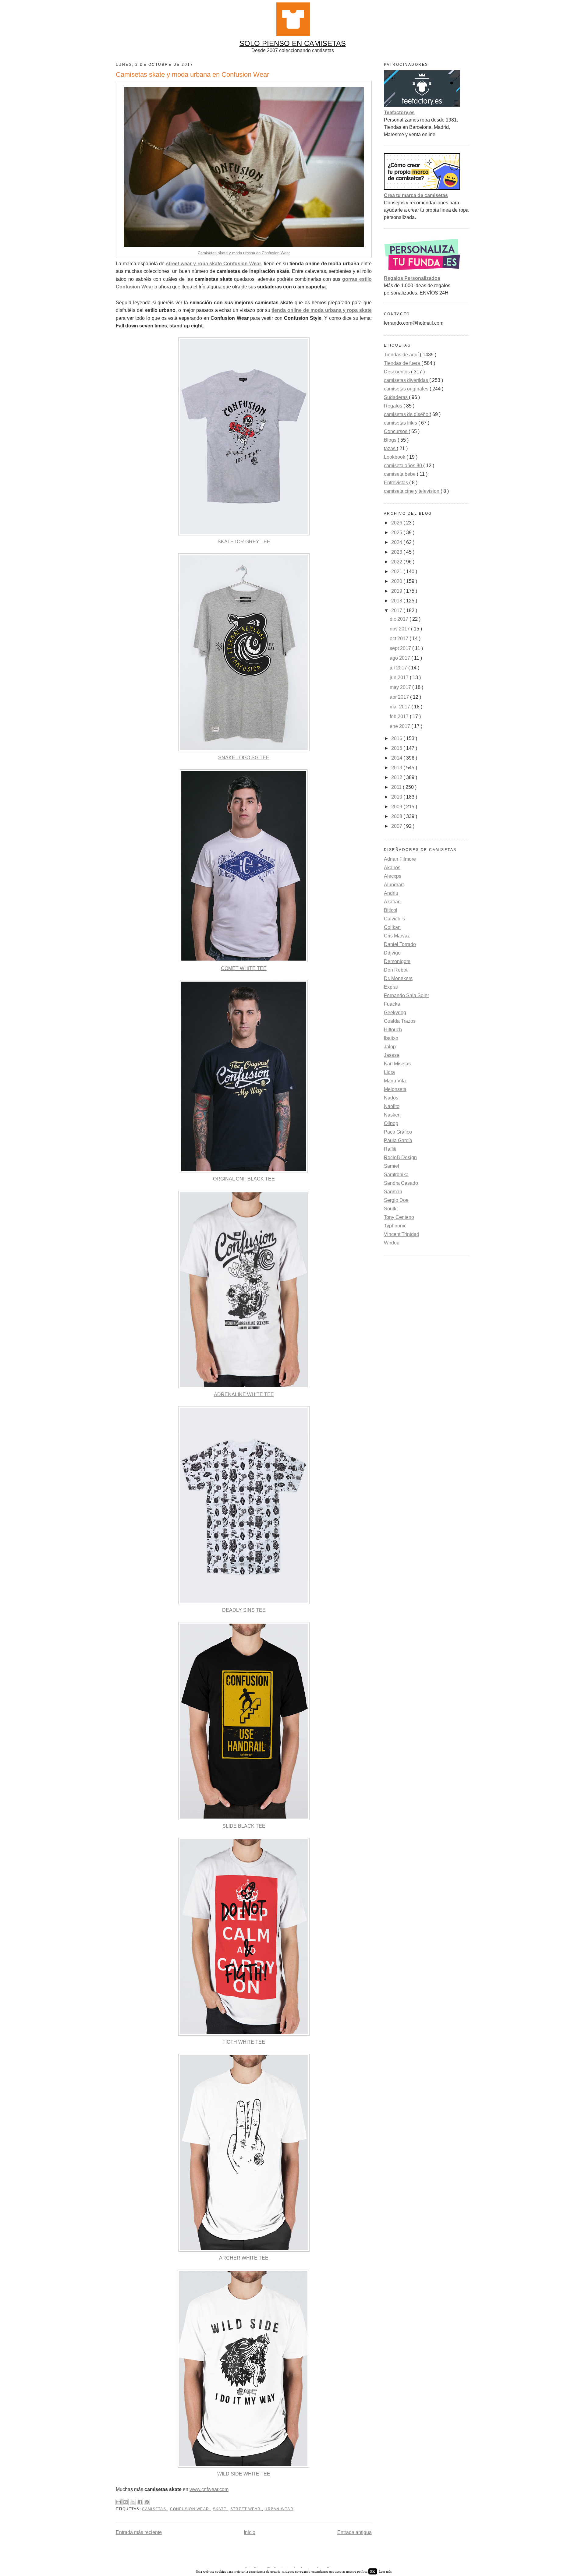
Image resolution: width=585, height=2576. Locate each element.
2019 (397, 591)
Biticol (391, 910)
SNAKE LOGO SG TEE (244, 758)
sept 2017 (401, 648)
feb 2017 (400, 716)
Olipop (391, 1123)
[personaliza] (422, 271)
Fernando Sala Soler (406, 995)
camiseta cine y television (412, 491)
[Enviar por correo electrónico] (119, 2502)
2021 (397, 572)
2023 (397, 552)
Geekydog (395, 1013)
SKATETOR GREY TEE (244, 542)
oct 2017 (400, 639)
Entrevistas (397, 483)
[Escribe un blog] (126, 2502)
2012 (397, 777)
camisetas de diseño (407, 414)
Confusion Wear (190, 2509)
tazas (390, 448)
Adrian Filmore (400, 859)
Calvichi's (394, 919)
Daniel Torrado (400, 944)
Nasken (392, 1115)
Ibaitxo (391, 1038)
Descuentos (397, 372)
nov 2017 (400, 629)
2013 (397, 768)
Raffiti (390, 1149)
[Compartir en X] (133, 2502)
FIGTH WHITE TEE (244, 2042)
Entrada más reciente (139, 2532)
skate (220, 2509)
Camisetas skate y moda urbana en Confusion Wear (244, 253)
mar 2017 (401, 707)
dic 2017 (400, 619)
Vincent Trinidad (402, 1234)
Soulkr (391, 1209)
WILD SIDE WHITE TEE (244, 2474)
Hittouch (393, 1030)
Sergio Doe (396, 1200)
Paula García (398, 1140)
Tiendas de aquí (402, 355)
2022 (397, 562)
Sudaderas (396, 397)
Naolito (392, 1106)
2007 (397, 826)
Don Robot (396, 970)
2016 (397, 738)
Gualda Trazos (400, 1021)
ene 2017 (401, 726)
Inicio (250, 2532)
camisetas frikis (401, 423)
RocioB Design (400, 1157)
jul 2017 (399, 668)
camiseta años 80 (404, 466)
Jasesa (392, 1055)
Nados (391, 1098)
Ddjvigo (392, 953)
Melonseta (395, 1089)
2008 (397, 816)
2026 (397, 523)
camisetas (155, 2509)
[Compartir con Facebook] (140, 2502)
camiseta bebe (400, 474)
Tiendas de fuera (403, 363)
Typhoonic (395, 1226)
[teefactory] (422, 105)
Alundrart (394, 885)
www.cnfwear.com (209, 2489)
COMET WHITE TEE (244, 968)
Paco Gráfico (398, 1132)
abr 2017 (400, 697)
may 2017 (401, 687)
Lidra (389, 1072)
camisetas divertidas (407, 380)
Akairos (392, 868)
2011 (397, 787)
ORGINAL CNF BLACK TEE (244, 1179)
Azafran (392, 902)
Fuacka (392, 1004)
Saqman (393, 1192)
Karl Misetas (397, 1064)
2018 (397, 601)
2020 (397, 581)
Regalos (394, 406)
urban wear (279, 2509)
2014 (397, 758)
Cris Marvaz (397, 936)
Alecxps (393, 876)
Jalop (390, 1047)
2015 (397, 748)
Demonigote (397, 961)
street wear (246, 2509)
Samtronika (396, 1175)
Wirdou (392, 1243)
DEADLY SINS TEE (244, 1610)
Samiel (392, 1166)
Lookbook (395, 457)
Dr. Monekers (398, 978)
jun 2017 (400, 678)
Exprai (391, 987)
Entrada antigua (355, 2532)
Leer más (385, 2571)
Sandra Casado (401, 1183)
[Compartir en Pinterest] (147, 2502)
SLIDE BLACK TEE (244, 1826)
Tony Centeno (399, 1217)
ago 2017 (401, 658)
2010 (397, 797)
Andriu (391, 893)
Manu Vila (395, 1081)
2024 (397, 542)
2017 (397, 610)
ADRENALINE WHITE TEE (244, 1394)
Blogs (391, 440)
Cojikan (392, 927)
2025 (397, 533)
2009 (397, 807)
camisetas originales (407, 389)
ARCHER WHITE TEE (244, 2258)
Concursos (396, 431)
